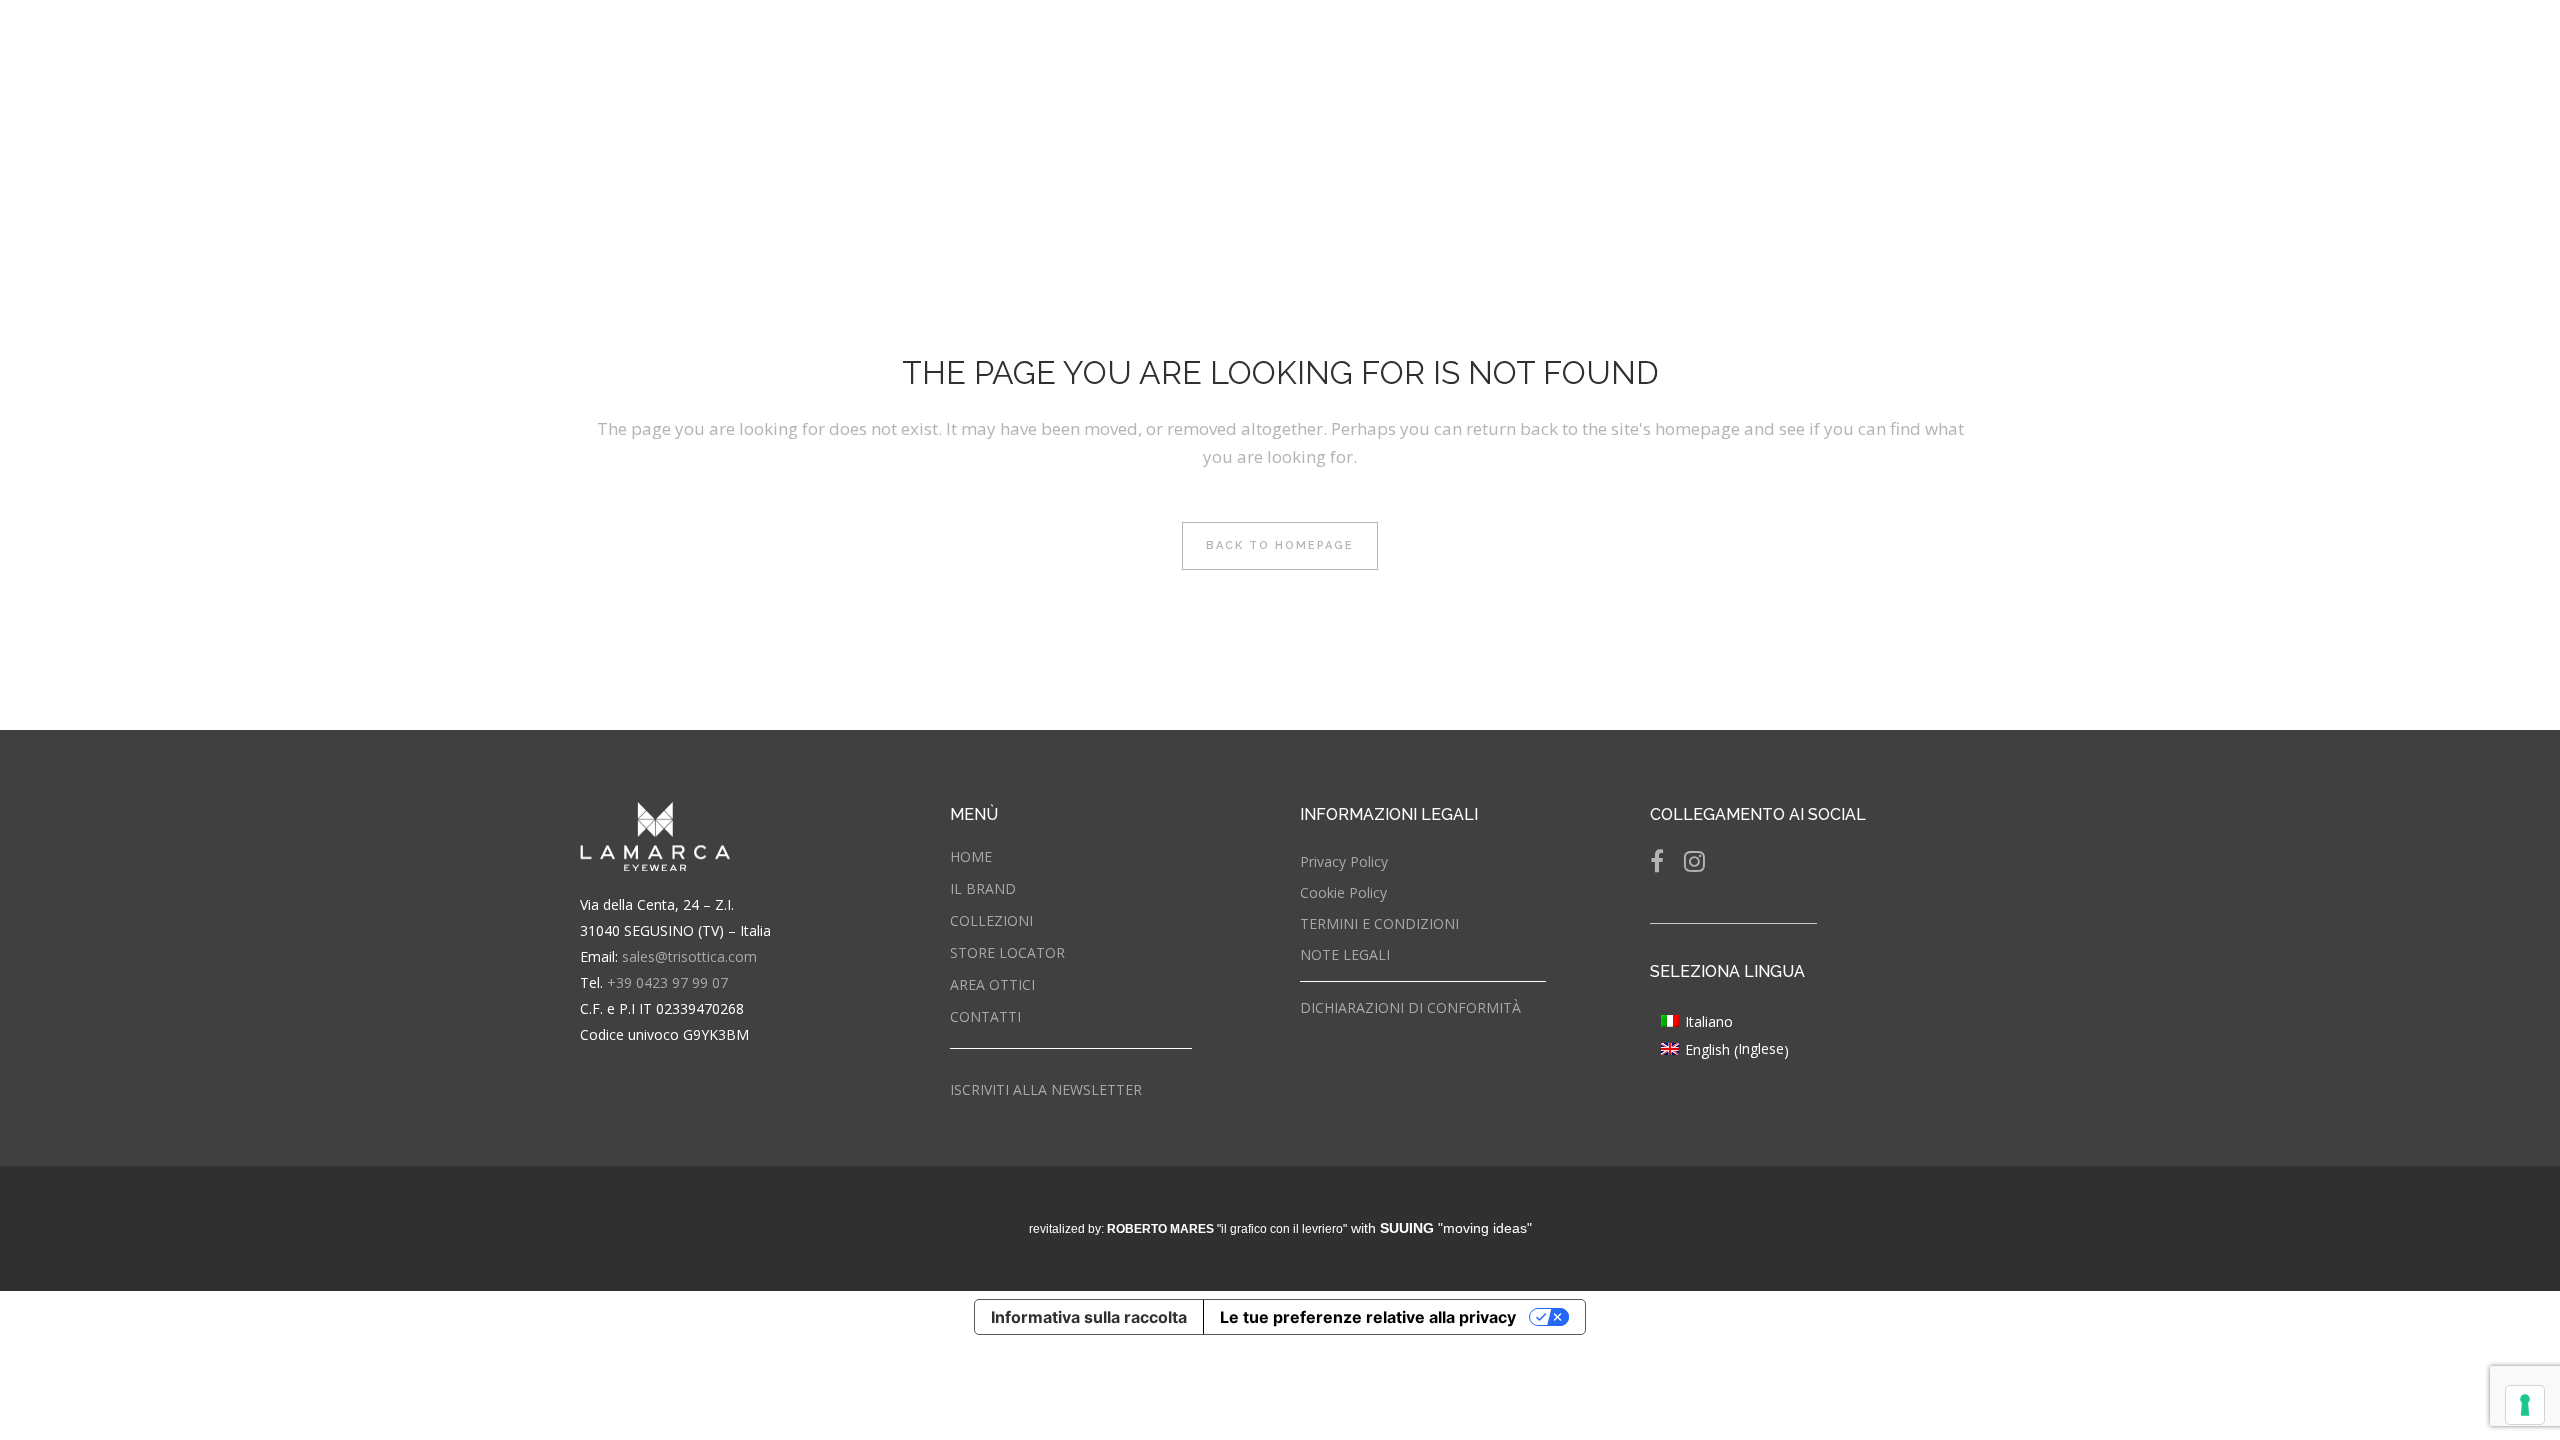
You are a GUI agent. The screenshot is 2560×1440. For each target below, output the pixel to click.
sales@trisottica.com (689, 956)
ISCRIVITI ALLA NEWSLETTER (1046, 1089)
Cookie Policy (1343, 892)
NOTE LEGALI (1345, 954)
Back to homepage (1280, 545)
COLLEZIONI (991, 920)
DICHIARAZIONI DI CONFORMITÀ (1410, 1007)
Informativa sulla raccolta (1089, 1317)
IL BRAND (983, 888)
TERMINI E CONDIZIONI (1379, 923)
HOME (971, 856)
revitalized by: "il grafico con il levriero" (1188, 1229)
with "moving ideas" (1441, 1228)
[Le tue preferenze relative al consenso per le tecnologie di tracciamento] (2525, 1405)
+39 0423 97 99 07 (667, 982)
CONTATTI (985, 1016)
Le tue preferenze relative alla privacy (1368, 1317)
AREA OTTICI (992, 984)
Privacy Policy (1344, 861)
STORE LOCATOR (1007, 952)
